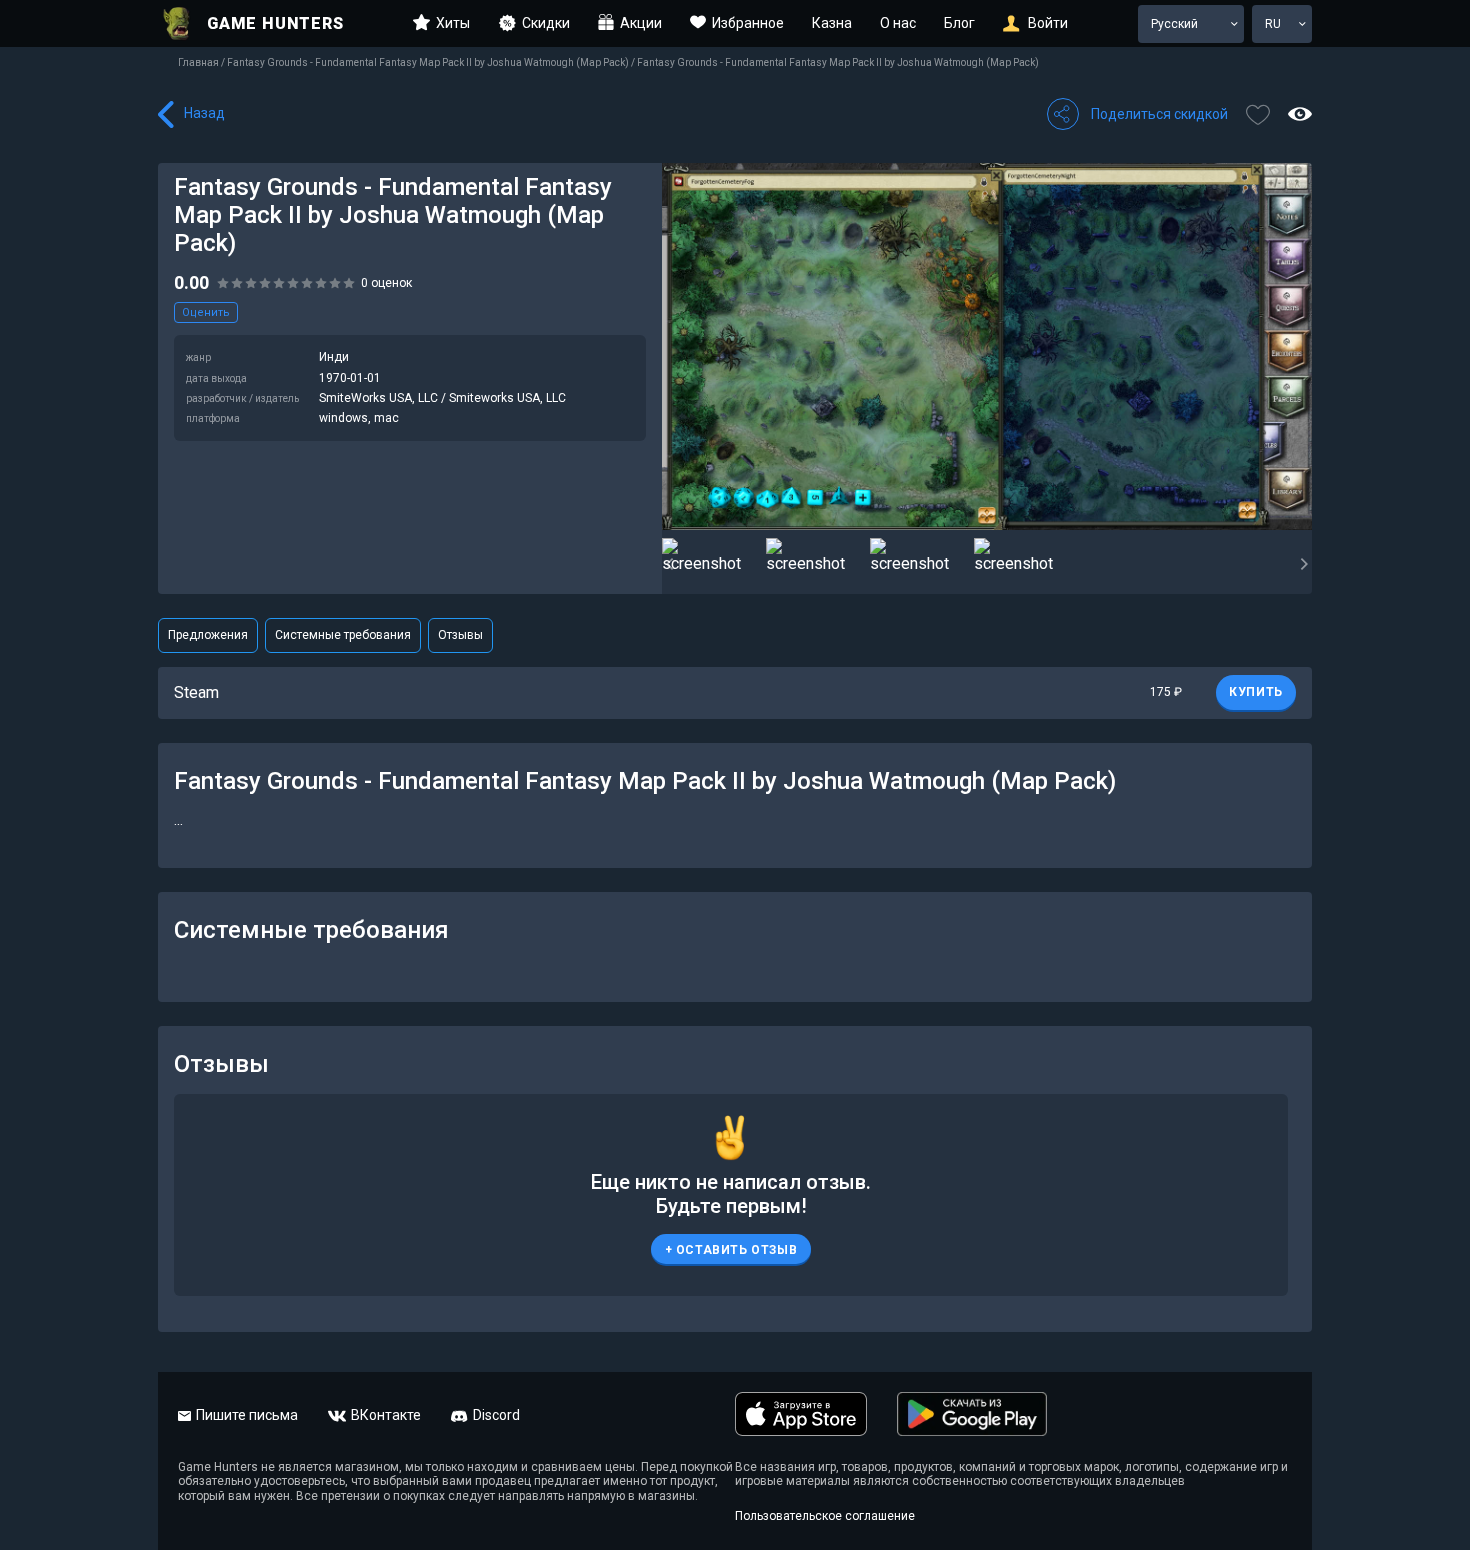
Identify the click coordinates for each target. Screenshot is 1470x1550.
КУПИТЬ (1256, 692)
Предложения (208, 635)
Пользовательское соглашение (825, 1516)
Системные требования (343, 635)
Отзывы (460, 635)
